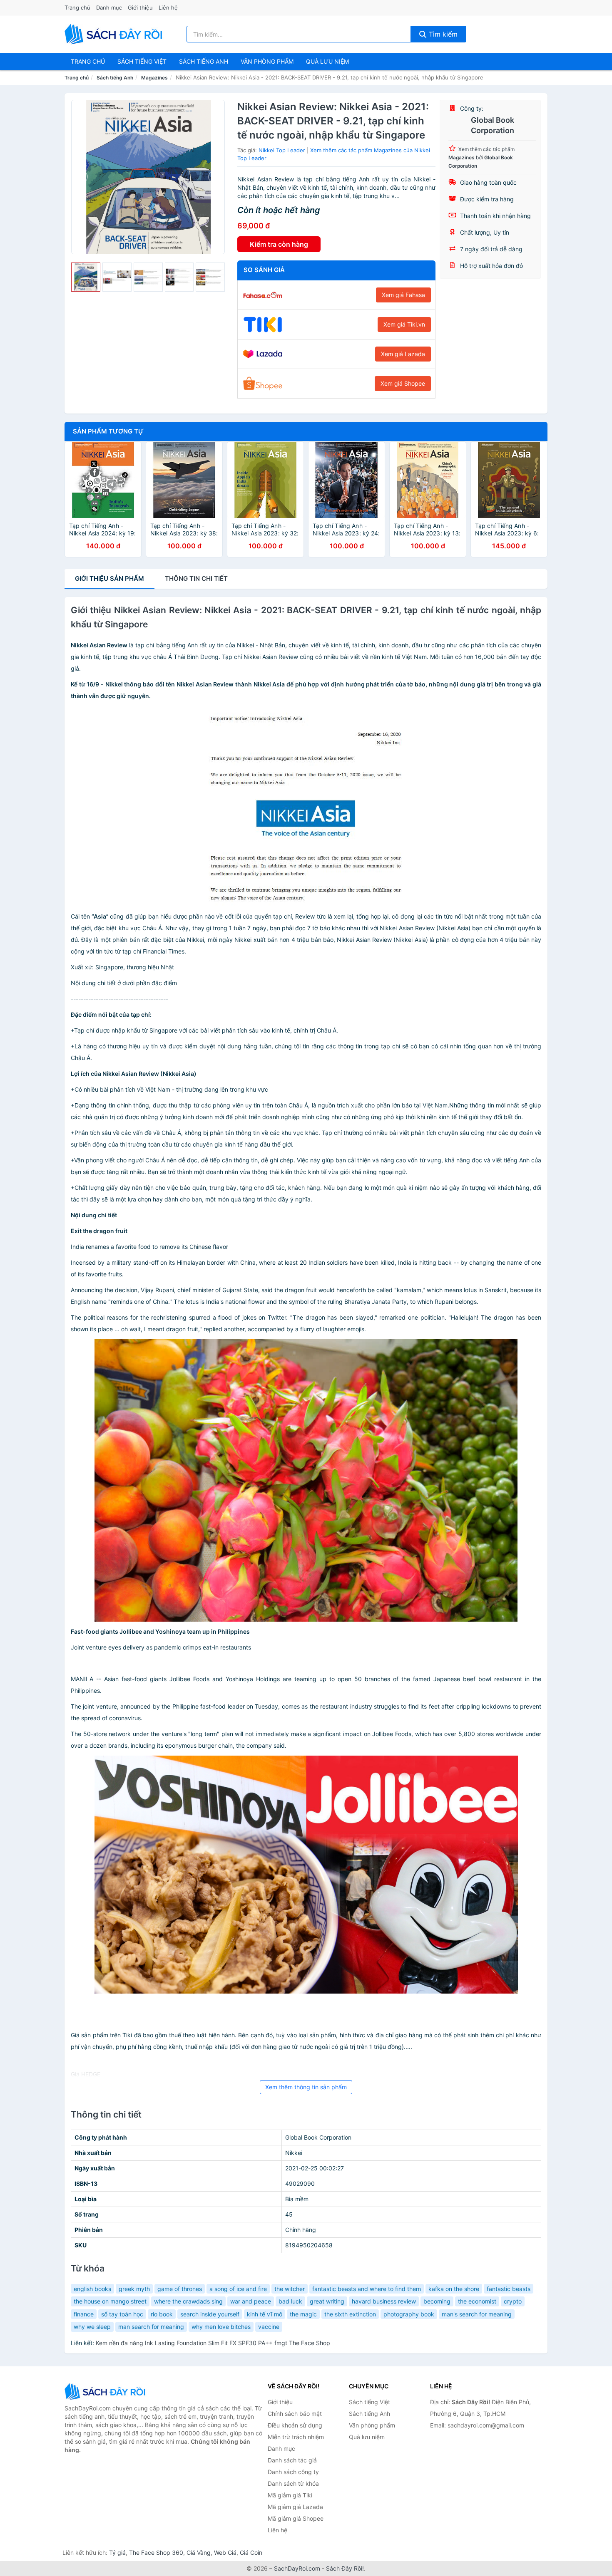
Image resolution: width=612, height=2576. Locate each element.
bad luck (290, 2301)
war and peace (251, 2301)
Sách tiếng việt (142, 61)
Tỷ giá (117, 2552)
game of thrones (180, 2289)
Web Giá (225, 2552)
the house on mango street (110, 2301)
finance (84, 2314)
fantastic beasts (509, 2289)
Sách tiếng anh (204, 61)
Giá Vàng (199, 2552)
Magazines (154, 78)
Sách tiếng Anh (115, 78)
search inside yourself (210, 2314)
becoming (437, 2301)
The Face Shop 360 (156, 2552)
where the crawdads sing (188, 2301)
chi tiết (196, 578)
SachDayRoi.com (297, 2568)
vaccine (269, 2327)
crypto (513, 2301)
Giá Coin (251, 2552)
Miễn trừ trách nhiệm (296, 2437)
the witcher (290, 2289)
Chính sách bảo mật (295, 2414)
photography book (409, 2314)
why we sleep (92, 2327)
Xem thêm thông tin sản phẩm (306, 2087)
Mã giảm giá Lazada (295, 2507)
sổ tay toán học (122, 2314)
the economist (477, 2301)
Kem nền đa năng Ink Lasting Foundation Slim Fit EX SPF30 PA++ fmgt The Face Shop (213, 2343)
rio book (162, 2314)
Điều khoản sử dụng (295, 2425)
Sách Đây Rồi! (345, 2568)
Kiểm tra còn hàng (279, 244)
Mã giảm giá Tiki (290, 2495)
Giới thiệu (140, 7)
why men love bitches (221, 2327)
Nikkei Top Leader (282, 150)
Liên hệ (168, 7)
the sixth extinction (350, 2314)
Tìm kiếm (442, 34)
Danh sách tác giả (292, 2460)
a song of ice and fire (238, 2289)
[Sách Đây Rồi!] (106, 2391)
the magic (303, 2314)
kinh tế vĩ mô (265, 2314)
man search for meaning (151, 2327)
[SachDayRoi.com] (115, 34)
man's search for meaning (477, 2314)
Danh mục (109, 7)
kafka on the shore (454, 2289)
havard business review (384, 2301)
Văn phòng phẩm (267, 61)
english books (92, 2289)
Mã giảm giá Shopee (296, 2518)
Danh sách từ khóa (293, 2483)
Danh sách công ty (293, 2472)
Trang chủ (77, 7)
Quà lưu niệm (327, 61)
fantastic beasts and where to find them (367, 2289)
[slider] (86, 277)
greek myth (134, 2289)
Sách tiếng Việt (369, 2402)
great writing (327, 2301)
